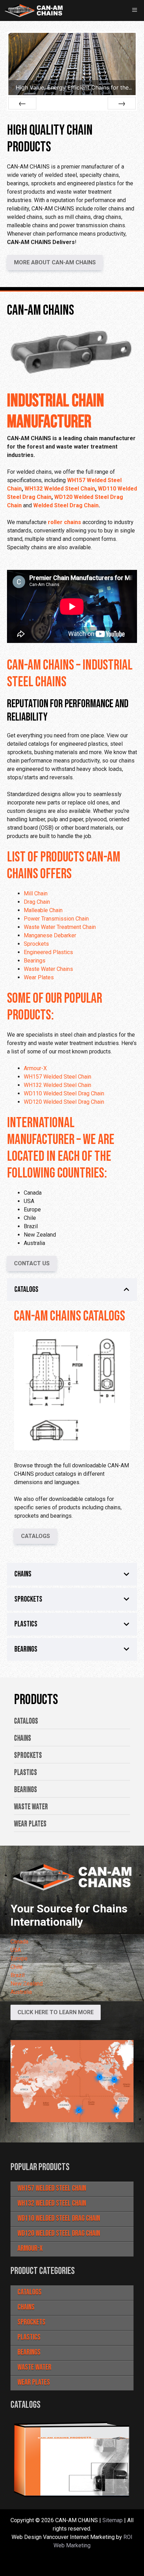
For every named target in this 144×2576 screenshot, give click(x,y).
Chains (26, 2307)
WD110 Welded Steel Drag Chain (64, 1093)
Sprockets (36, 944)
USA (16, 1950)
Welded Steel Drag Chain (66, 505)
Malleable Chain (43, 910)
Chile (17, 1967)
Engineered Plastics (48, 952)
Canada (19, 1942)
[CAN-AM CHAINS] (34, 10)
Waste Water (34, 2367)
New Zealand (27, 1984)
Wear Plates (39, 977)
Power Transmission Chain (56, 919)
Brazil (17, 1975)
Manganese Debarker (50, 935)
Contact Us (32, 1263)
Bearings (35, 961)
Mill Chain (36, 893)
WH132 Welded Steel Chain (60, 489)
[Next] (122, 103)
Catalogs (35, 1536)
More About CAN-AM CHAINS (55, 262)
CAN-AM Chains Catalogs (70, 1316)
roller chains (64, 522)
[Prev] (22, 103)
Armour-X (35, 1068)
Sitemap (113, 2520)
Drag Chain (37, 902)
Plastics (29, 2337)
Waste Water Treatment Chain (60, 927)
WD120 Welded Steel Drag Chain (64, 1102)
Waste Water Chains (48, 969)
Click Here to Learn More (56, 2012)
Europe (19, 1958)
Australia (21, 1992)
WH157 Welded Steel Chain (57, 1077)
